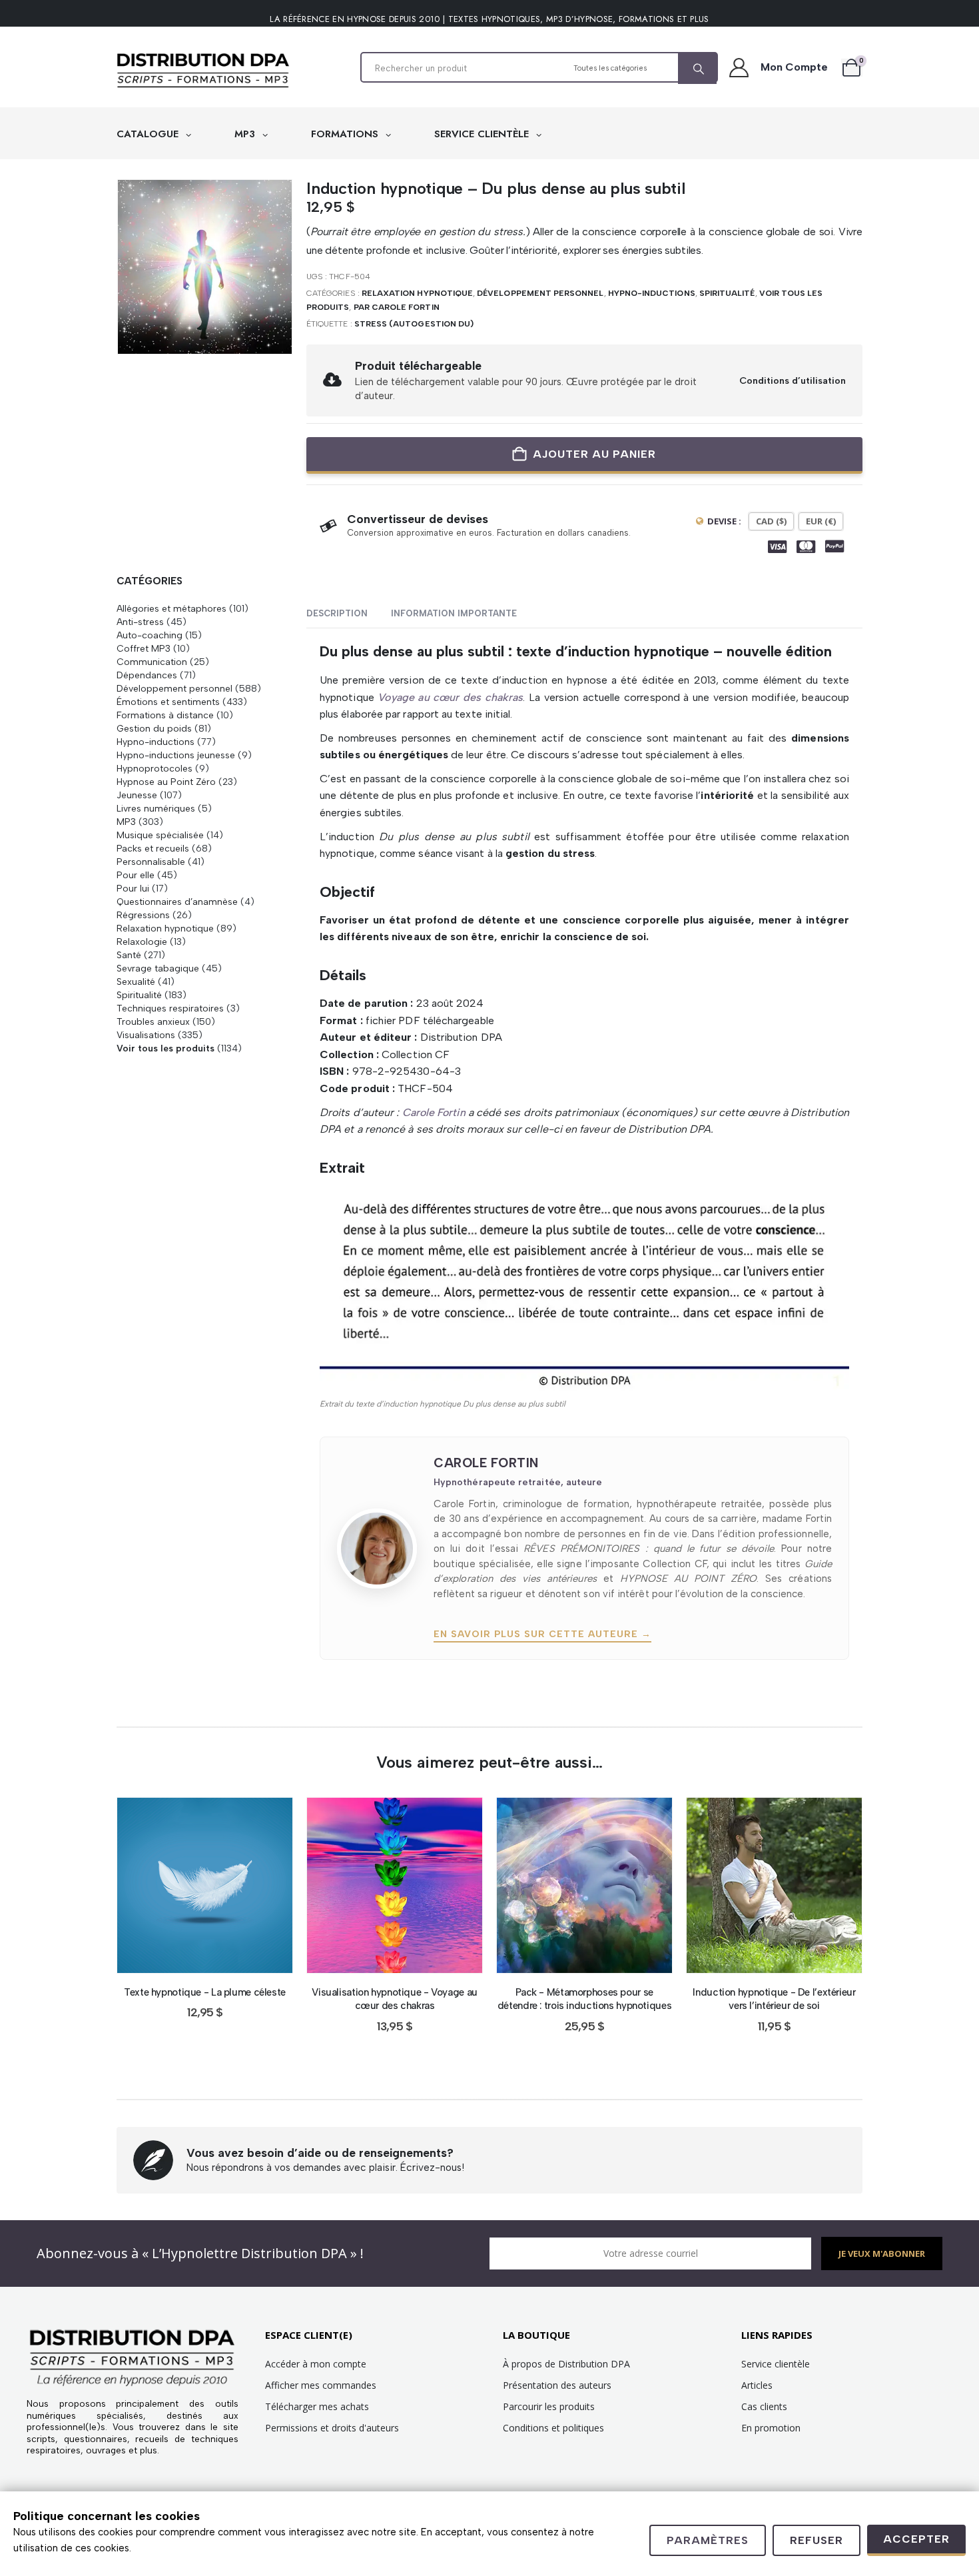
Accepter (916, 2539)
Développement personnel (540, 293)
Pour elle (136, 875)
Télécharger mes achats (317, 2406)
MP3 (246, 134)
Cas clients (764, 2406)
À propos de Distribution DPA (566, 2364)
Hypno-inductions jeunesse (176, 755)
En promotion (771, 2428)
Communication (152, 662)
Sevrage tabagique (158, 968)
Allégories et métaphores (171, 608)
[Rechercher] (697, 69)
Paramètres (708, 2540)
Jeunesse (137, 795)
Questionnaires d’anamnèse (177, 902)
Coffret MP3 (144, 648)
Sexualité (136, 981)
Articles (757, 2385)
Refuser (816, 2540)
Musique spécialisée (160, 835)
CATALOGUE (149, 134)
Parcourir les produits (549, 2406)
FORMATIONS (346, 134)
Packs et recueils (153, 848)
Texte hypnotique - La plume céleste (205, 1992)
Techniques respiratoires (170, 1008)
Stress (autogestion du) (414, 324)
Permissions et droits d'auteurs (332, 2428)
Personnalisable (151, 862)
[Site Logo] (203, 71)
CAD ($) (771, 521)
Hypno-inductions (652, 293)
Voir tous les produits (165, 1048)
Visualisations (146, 1035)
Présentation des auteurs (557, 2385)
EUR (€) (821, 521)
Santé (129, 955)
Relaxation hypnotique (417, 293)
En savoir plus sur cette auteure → (542, 1634)
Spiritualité (727, 293)
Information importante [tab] (454, 613)
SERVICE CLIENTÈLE (483, 134)
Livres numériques (156, 808)
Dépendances (147, 675)
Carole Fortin (434, 1112)
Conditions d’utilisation (793, 380)
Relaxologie (142, 942)
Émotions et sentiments (168, 702)
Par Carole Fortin (397, 307)
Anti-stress (140, 622)
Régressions (143, 915)
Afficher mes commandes (321, 2385)
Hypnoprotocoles (155, 768)
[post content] (205, 1885)
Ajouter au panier (594, 454)
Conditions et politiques (553, 2428)
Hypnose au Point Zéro (166, 782)
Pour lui (133, 888)
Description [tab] (337, 613)
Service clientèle (776, 2364)
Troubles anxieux (153, 1021)
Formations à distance (165, 715)
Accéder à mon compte (316, 2364)
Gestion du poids (154, 728)
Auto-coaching (150, 635)
